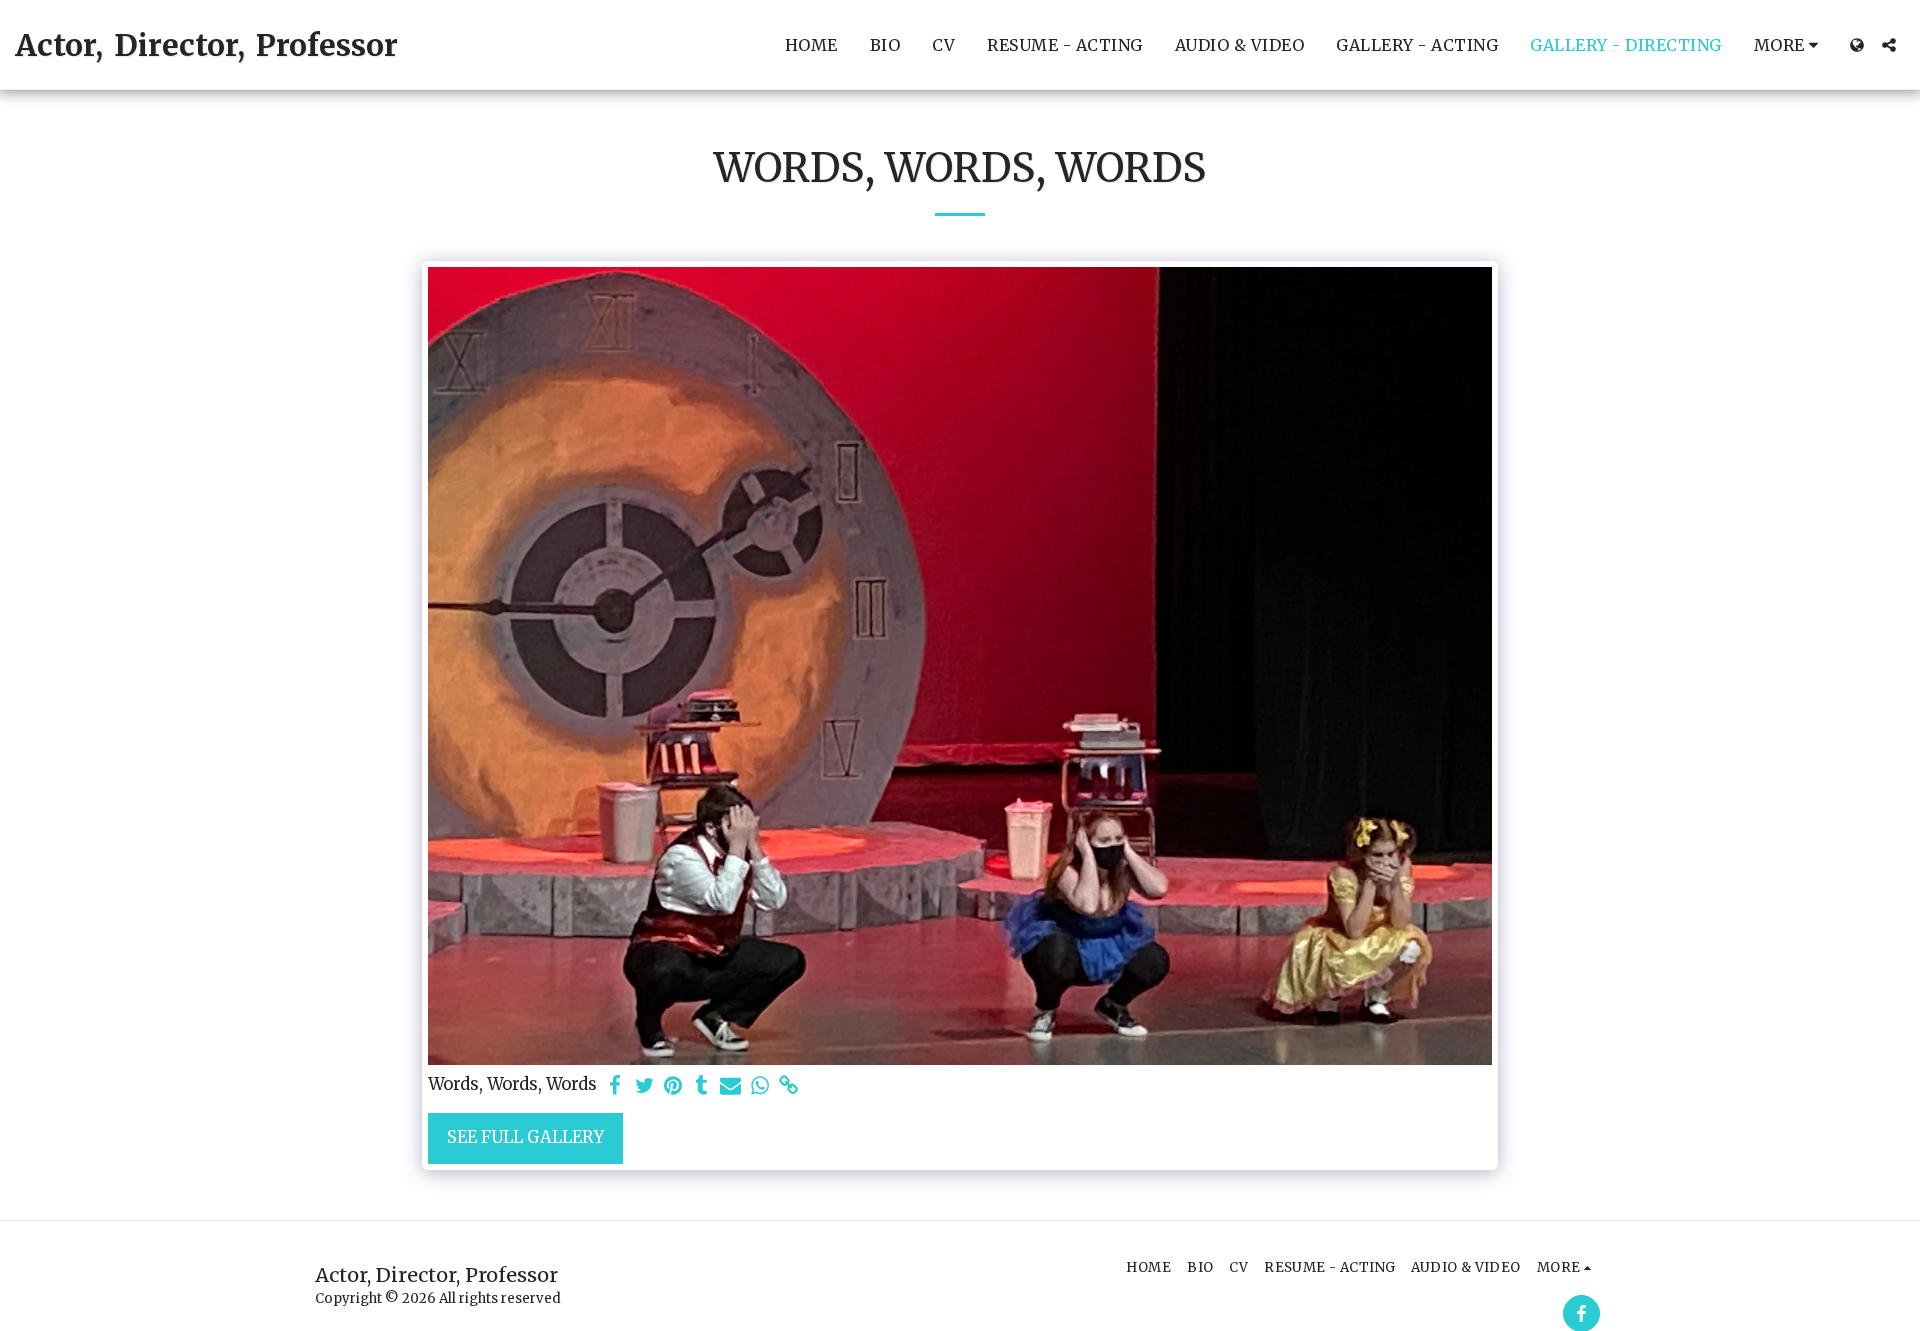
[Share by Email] (730, 1086)
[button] (1889, 45)
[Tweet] (644, 1086)
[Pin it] (673, 1086)
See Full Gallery (525, 1137)
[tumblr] (701, 1086)
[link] (788, 1086)
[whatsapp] (759, 1086)
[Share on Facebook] (615, 1086)
